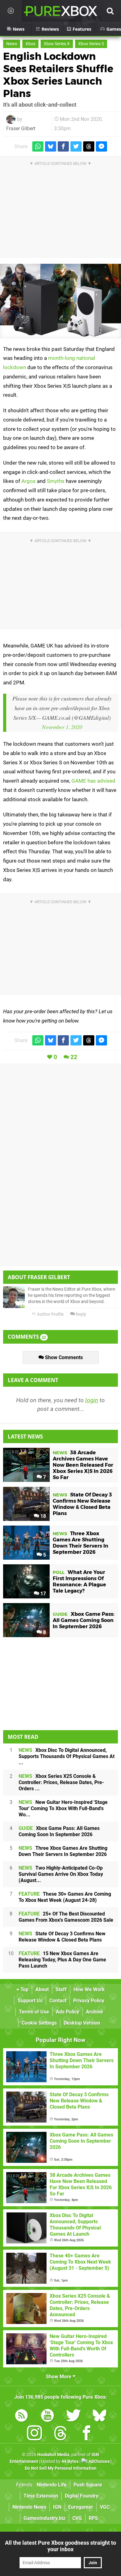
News (12, 44)
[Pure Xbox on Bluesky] (100, 2417)
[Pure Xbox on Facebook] (87, 2434)
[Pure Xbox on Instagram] (34, 2434)
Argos (29, 481)
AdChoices (99, 2461)
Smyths (56, 481)
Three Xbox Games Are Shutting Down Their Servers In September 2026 (63, 1851)
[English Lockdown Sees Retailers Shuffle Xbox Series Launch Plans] (60, 301)
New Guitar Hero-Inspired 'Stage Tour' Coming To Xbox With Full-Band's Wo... (63, 1808)
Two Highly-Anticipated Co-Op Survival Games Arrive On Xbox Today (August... (61, 1874)
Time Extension (41, 2496)
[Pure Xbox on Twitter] (74, 2417)
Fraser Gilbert (21, 128)
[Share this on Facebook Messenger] (101, 146)
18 (43, 1516)
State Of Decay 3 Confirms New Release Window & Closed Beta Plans (62, 1937)
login (92, 1400)
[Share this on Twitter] (76, 146)
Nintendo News (29, 2507)
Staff (61, 1989)
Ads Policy (67, 2012)
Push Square (88, 2485)
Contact (58, 2001)
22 (74, 1057)
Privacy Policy (89, 2001)
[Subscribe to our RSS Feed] (21, 2417)
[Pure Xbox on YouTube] (47, 2417)
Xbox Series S (91, 44)
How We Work (89, 1989)
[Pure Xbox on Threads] (60, 2434)
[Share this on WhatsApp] (38, 146)
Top (24, 1989)
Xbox (30, 44)
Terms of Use (34, 2012)
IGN (57, 2507)
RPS (93, 2518)
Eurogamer (81, 2507)
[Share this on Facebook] (63, 146)
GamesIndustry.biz (45, 2518)
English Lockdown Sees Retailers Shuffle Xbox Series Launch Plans (58, 75)
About (42, 1989)
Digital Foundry (82, 2496)
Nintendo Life (52, 2485)
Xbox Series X (57, 44)
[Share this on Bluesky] (51, 146)
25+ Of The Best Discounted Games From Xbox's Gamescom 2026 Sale (66, 1917)
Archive (94, 2012)
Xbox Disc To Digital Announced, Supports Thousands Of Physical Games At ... (67, 1756)
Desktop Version (82, 2023)
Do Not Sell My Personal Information (61, 2468)
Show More (59, 2377)
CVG (77, 2518)
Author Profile (50, 1314)
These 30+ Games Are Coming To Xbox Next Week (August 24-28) (65, 1897)
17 (43, 1594)
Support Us (30, 2001)
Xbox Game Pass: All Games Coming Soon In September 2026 (59, 1831)
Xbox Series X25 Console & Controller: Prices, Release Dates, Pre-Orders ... (61, 1782)
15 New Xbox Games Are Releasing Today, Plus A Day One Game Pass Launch (62, 1960)
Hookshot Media (53, 2455)
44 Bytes (70, 2461)
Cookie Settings (39, 2023)
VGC (105, 2507)
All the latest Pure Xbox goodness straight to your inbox (60, 2546)
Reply (81, 1314)
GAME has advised (93, 781)
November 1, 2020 (62, 727)
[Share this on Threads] (89, 146)
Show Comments (63, 1357)
